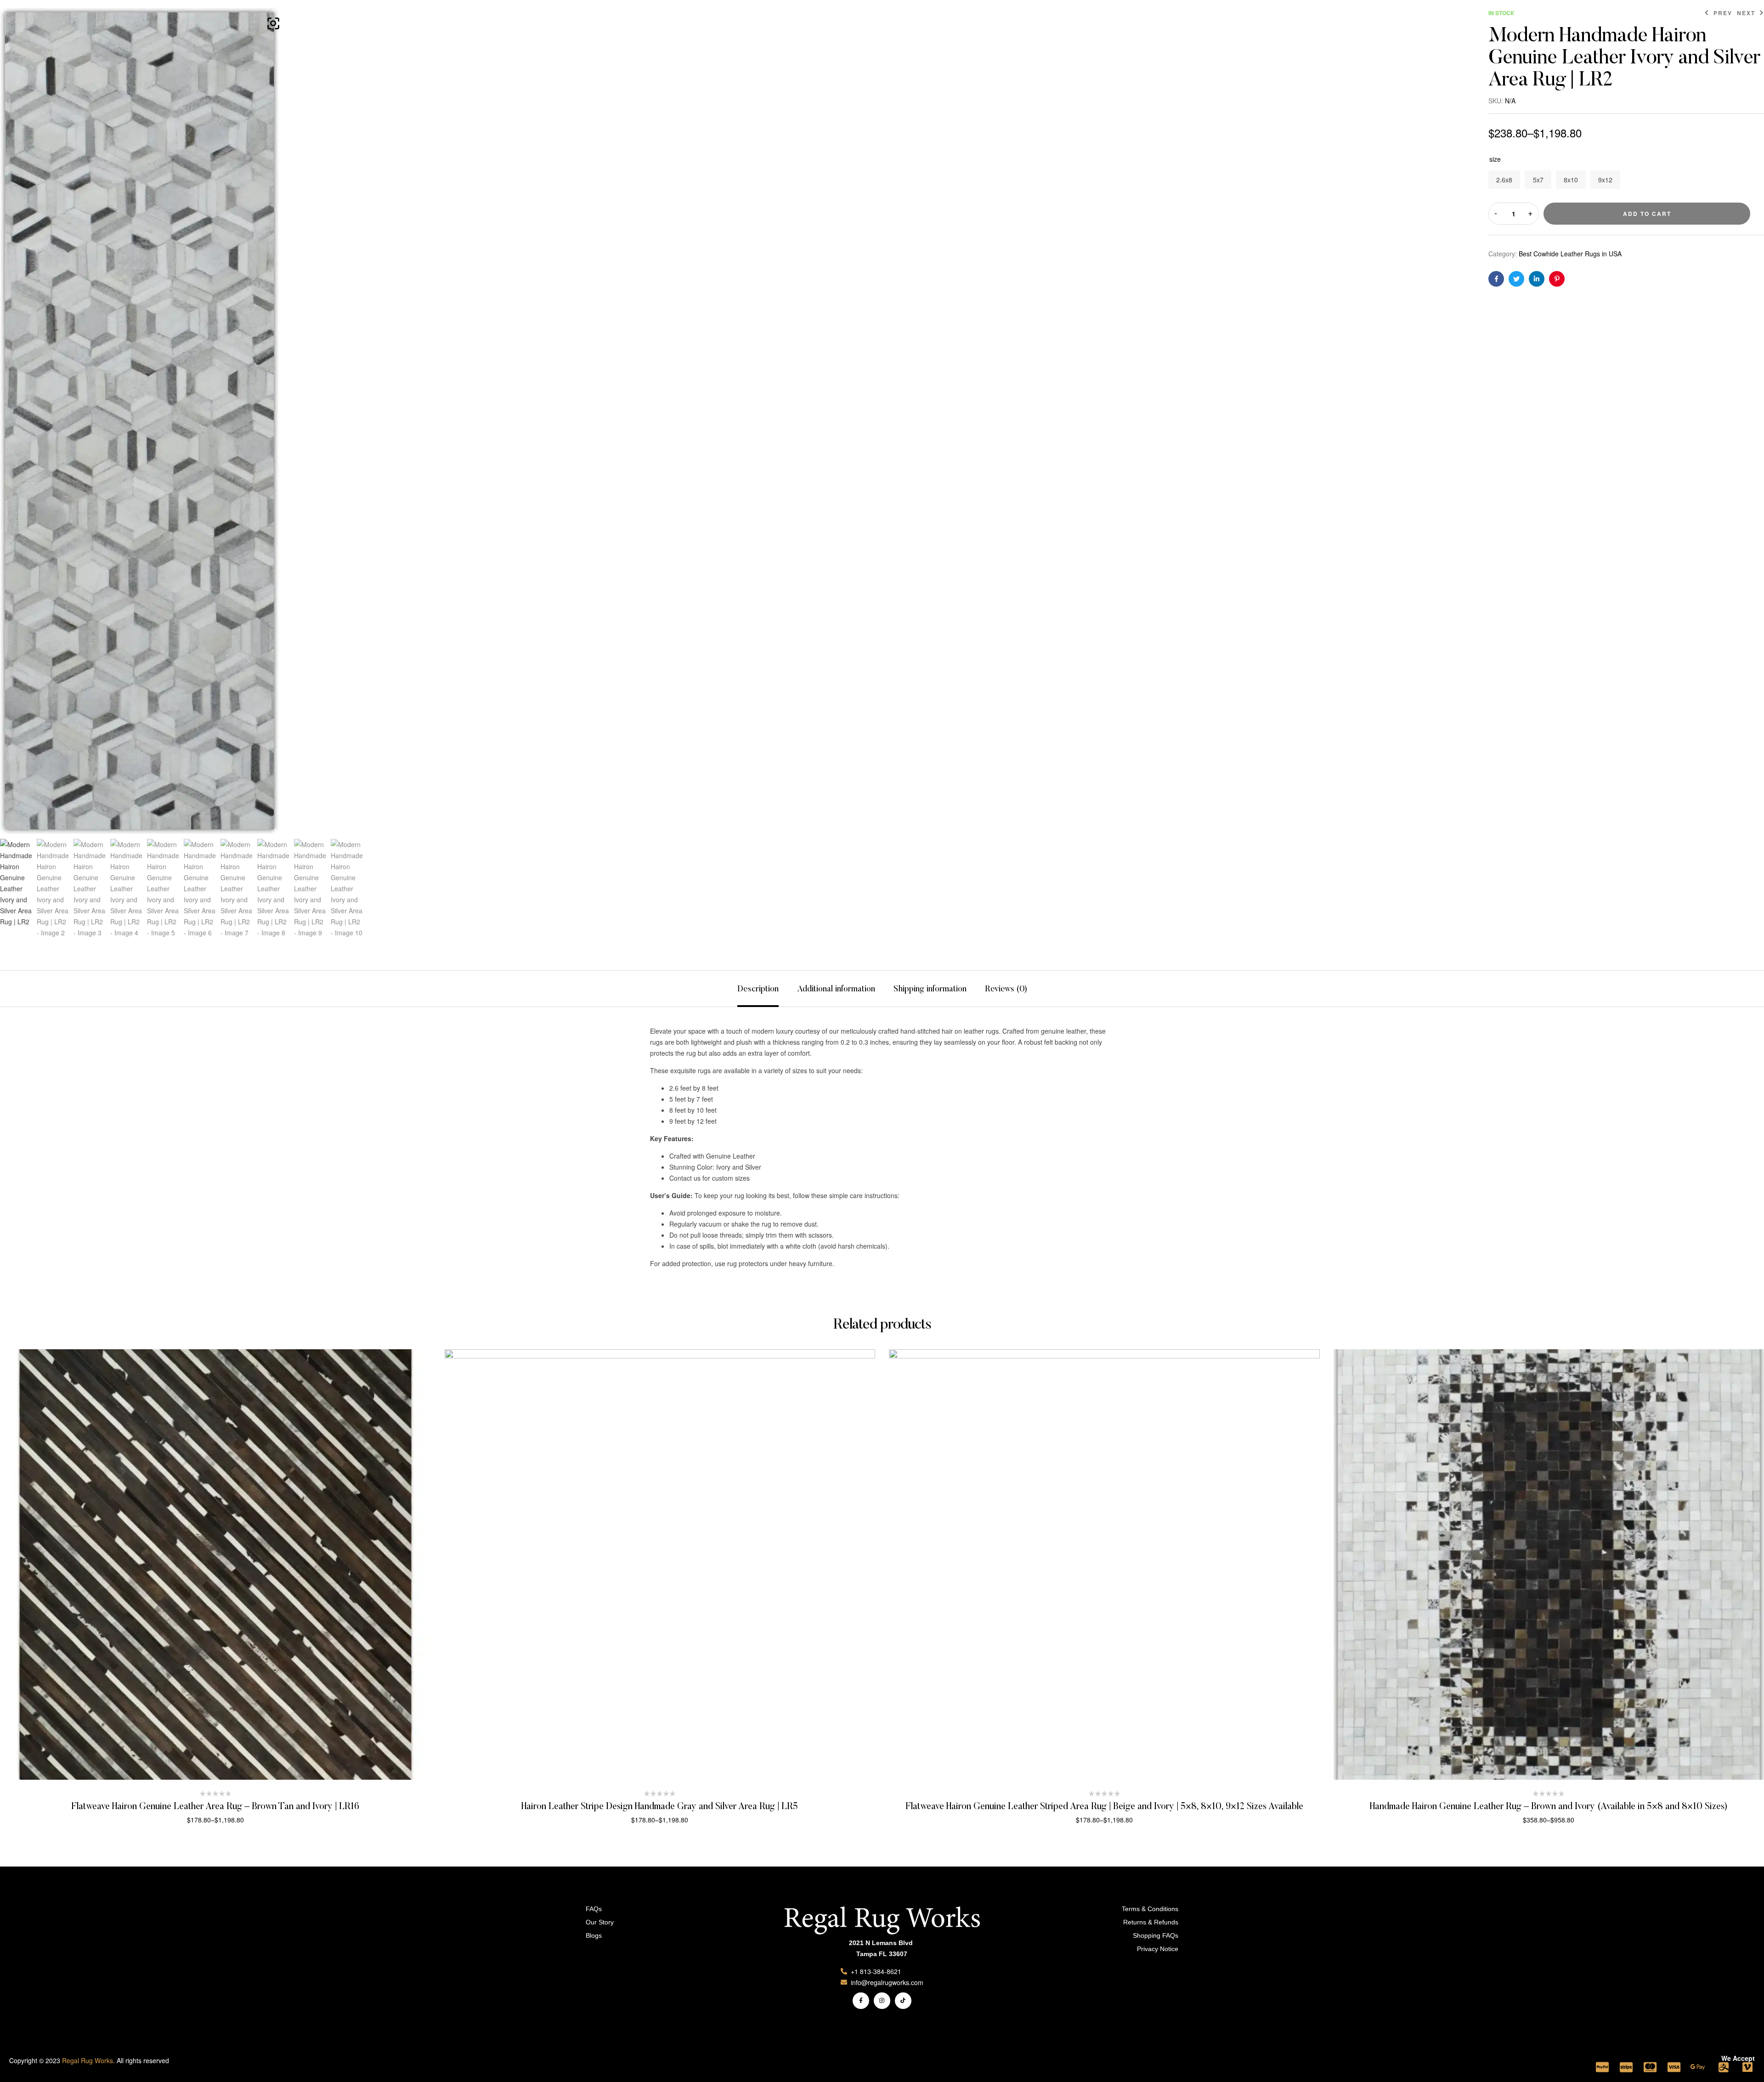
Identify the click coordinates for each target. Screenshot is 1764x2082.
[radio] (1504, 180)
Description (758, 990)
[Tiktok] (903, 2001)
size (1495, 159)
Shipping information (930, 990)
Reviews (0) (1006, 990)
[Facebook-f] (861, 2001)
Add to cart (1647, 214)
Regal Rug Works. (88, 2060)
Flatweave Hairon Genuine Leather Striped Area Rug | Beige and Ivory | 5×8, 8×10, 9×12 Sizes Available (1104, 1807)
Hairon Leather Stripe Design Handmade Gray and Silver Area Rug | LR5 (660, 1807)
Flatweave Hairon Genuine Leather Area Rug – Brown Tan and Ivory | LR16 (215, 1807)
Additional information (836, 990)
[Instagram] (882, 2001)
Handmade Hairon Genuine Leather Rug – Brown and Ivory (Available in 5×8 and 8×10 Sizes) (1549, 1807)
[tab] (758, 989)
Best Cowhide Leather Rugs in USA (1570, 254)
